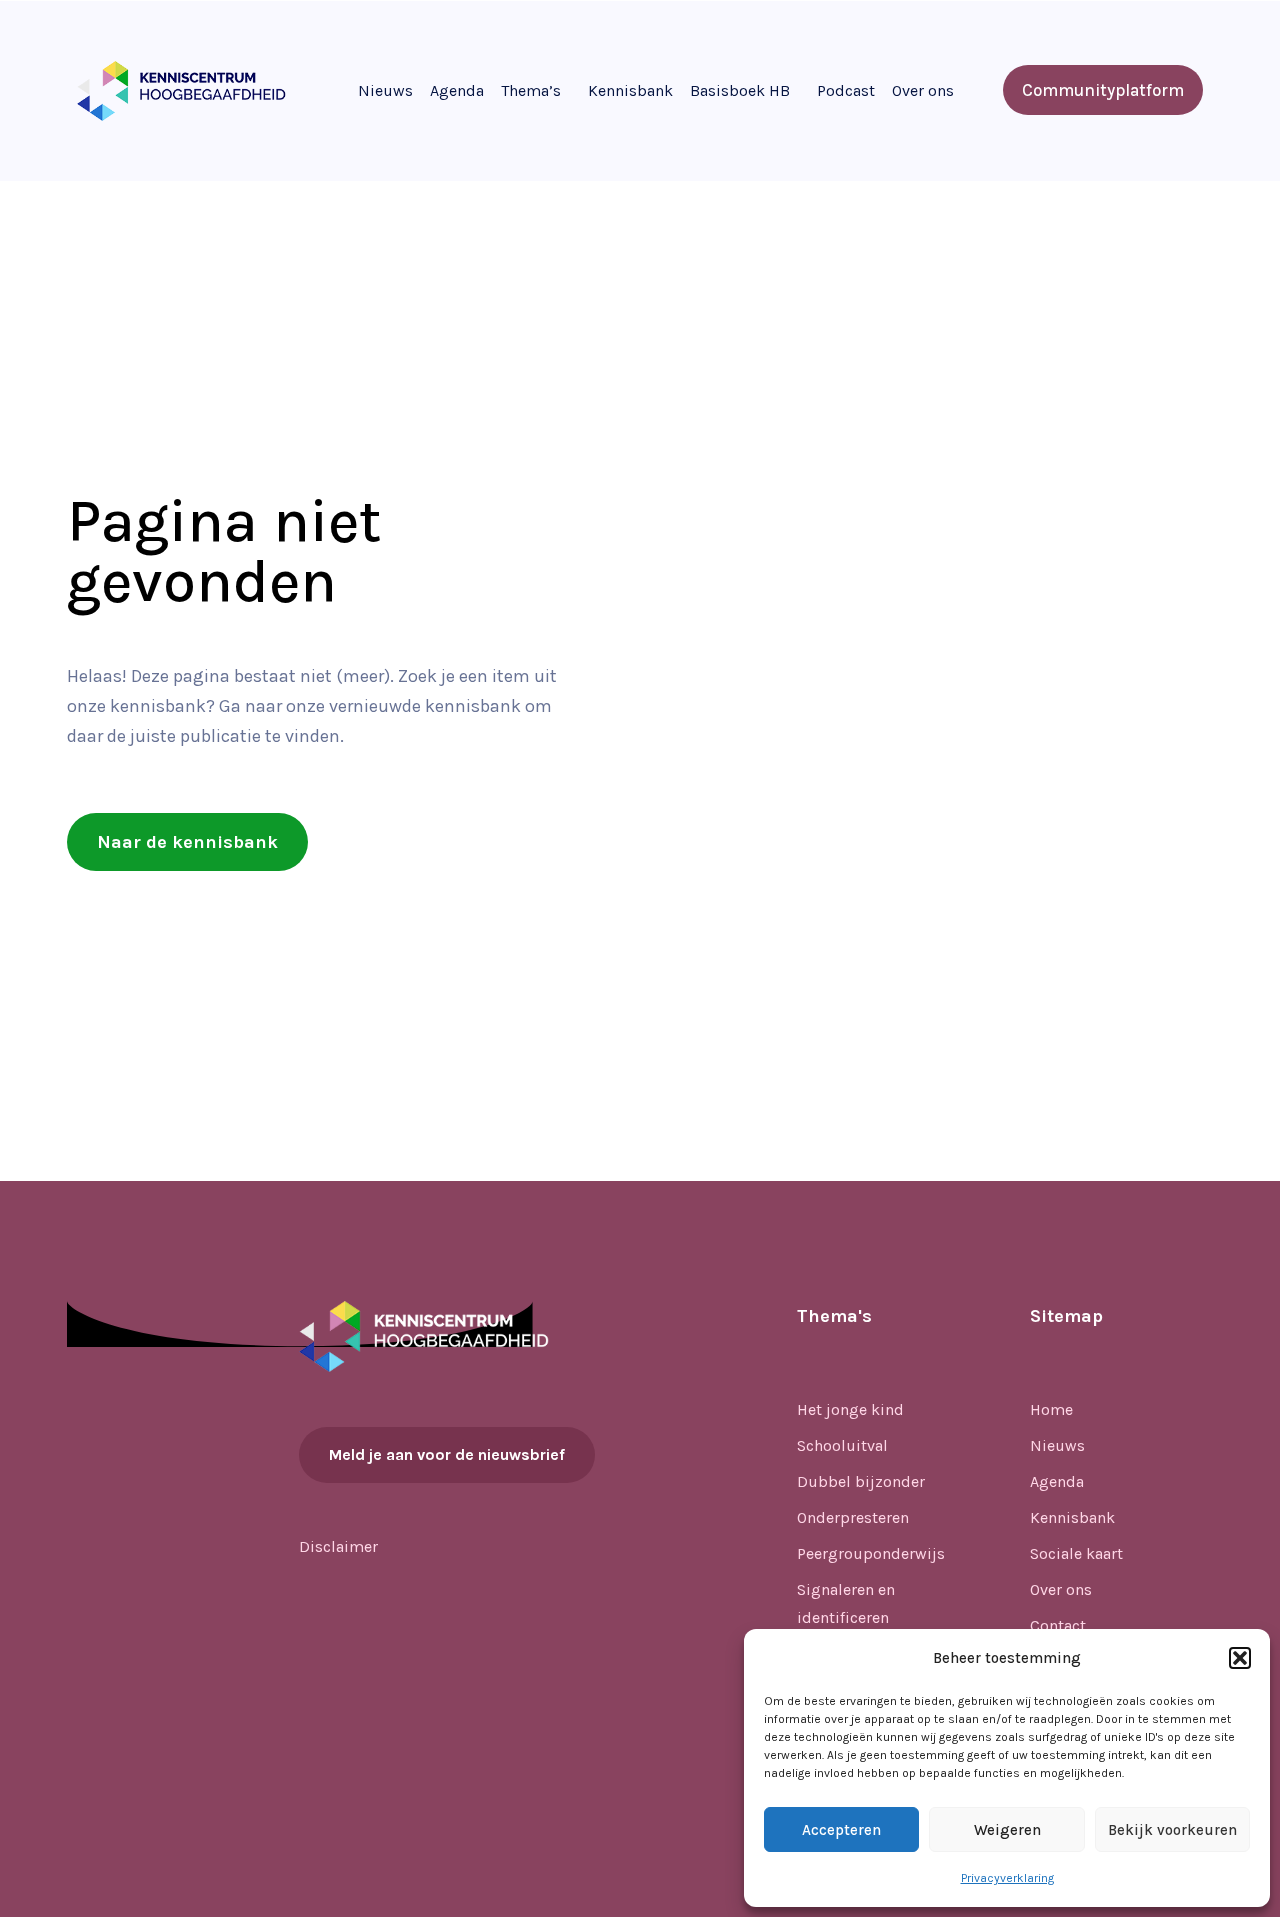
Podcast (846, 90)
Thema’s (531, 90)
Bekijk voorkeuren (1172, 1830)
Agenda (457, 90)
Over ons (923, 90)
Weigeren (1007, 1830)
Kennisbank (630, 90)
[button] (1240, 1658)
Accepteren (841, 1830)
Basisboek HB (740, 90)
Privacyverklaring (1007, 1878)
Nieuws (385, 90)
